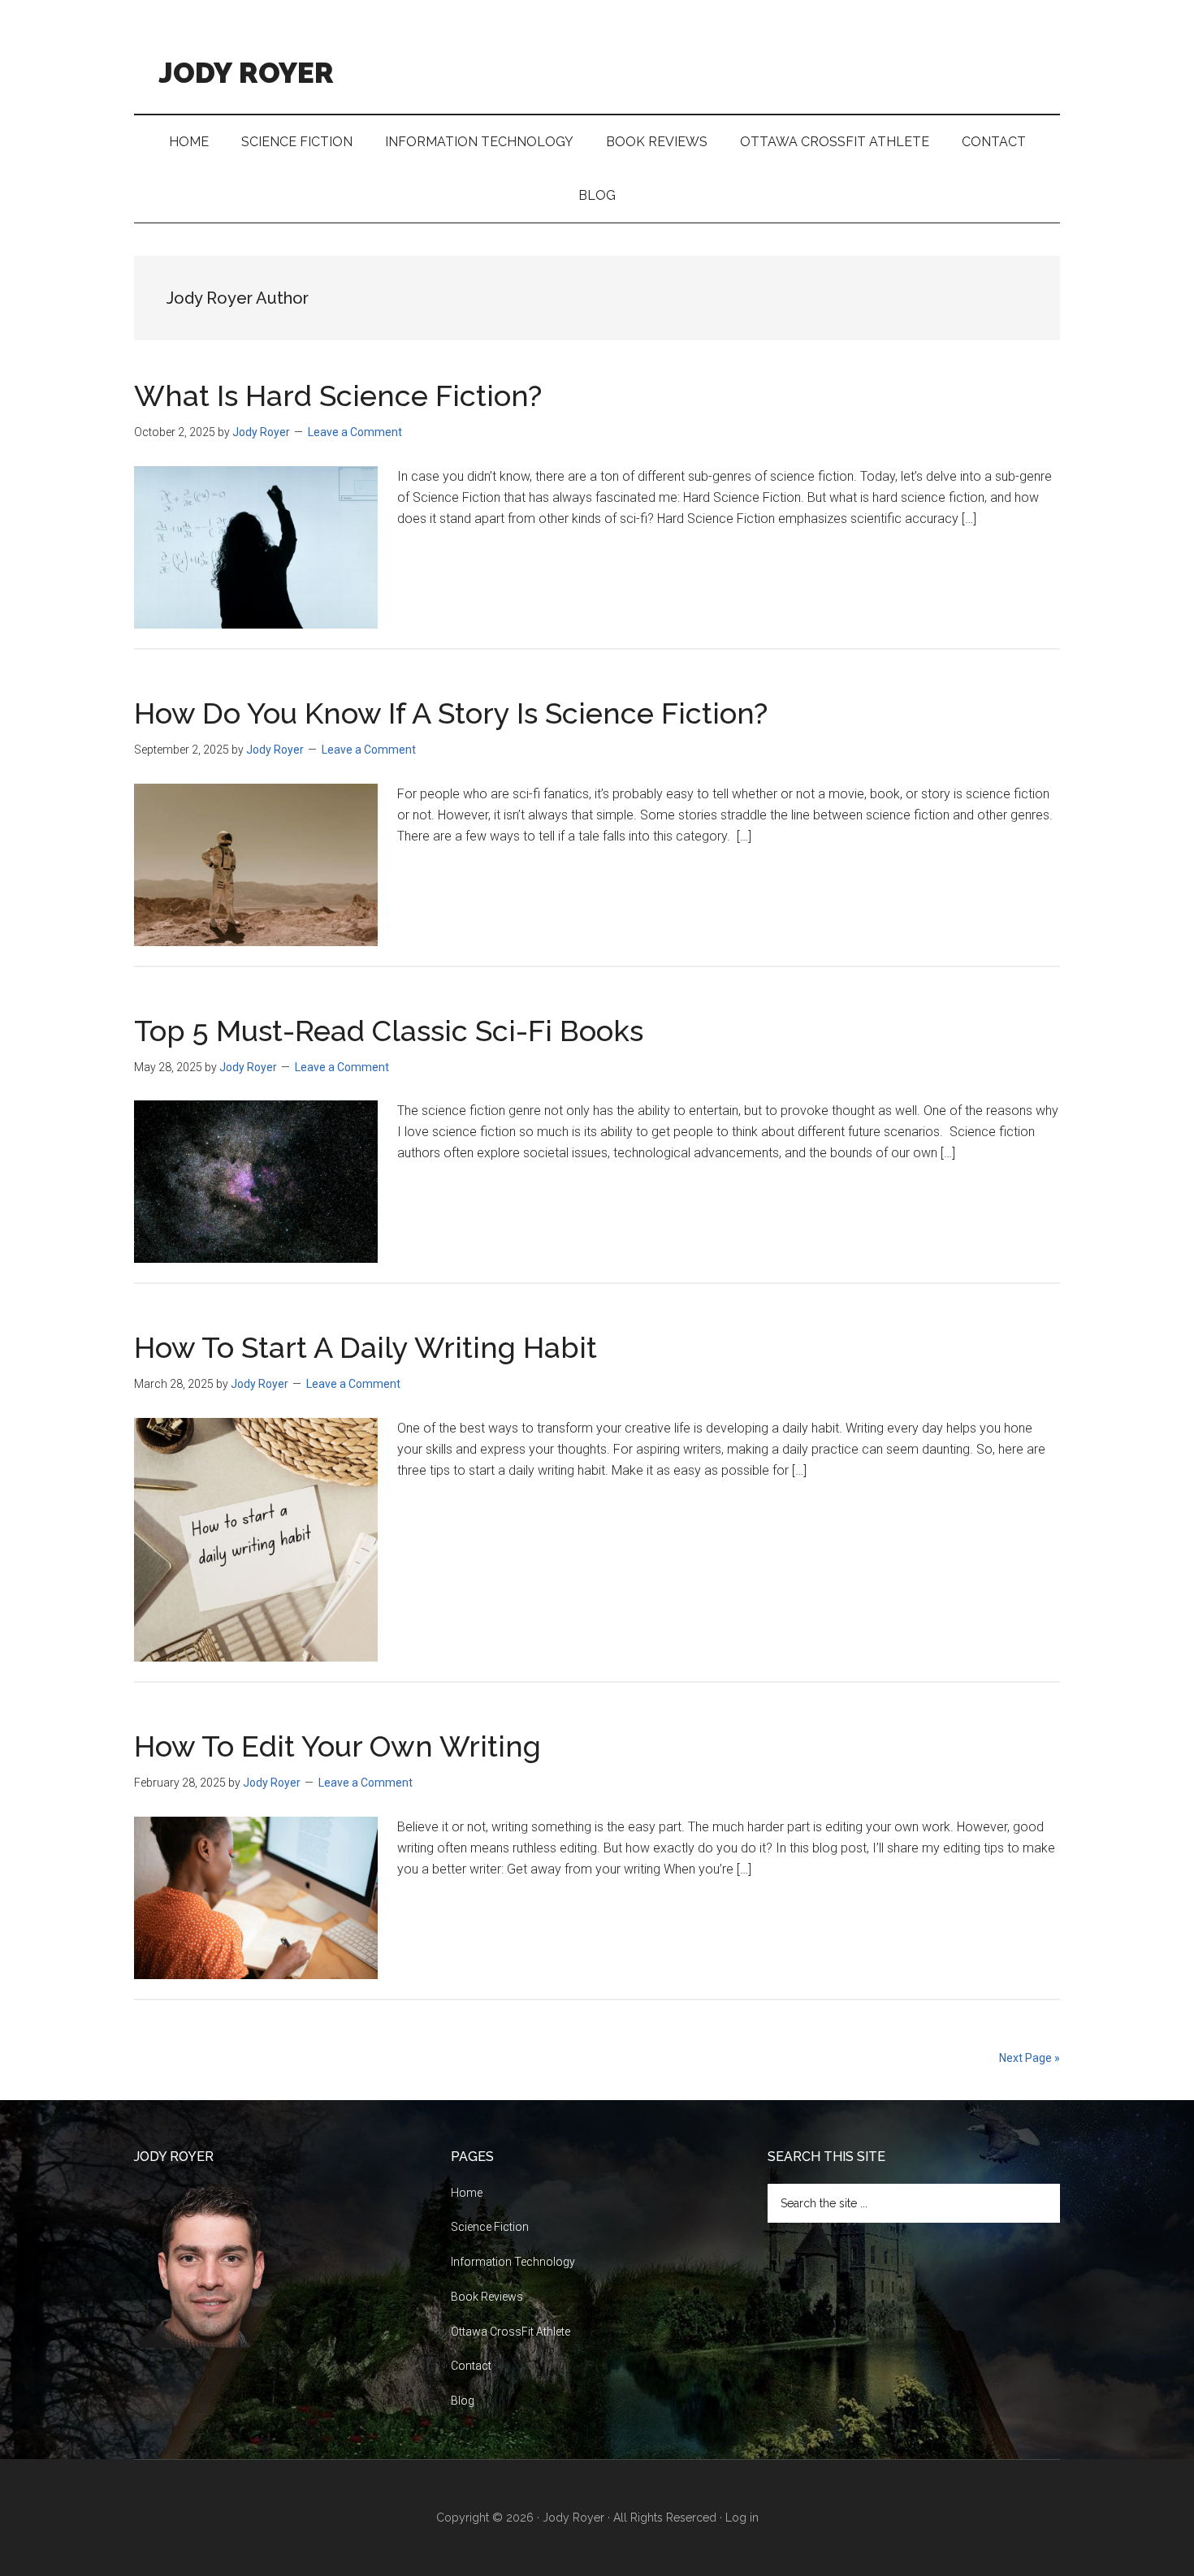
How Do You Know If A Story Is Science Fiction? (451, 713)
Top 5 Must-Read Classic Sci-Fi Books (389, 1031)
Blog (463, 2401)
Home (467, 2193)
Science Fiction (490, 2227)
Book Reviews (487, 2297)
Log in (742, 2518)
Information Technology (513, 2262)
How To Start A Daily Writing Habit (366, 1347)
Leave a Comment (355, 432)
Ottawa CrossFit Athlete (510, 2332)
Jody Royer (246, 69)
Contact (471, 2366)
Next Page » (1030, 2058)
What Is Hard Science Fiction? (338, 395)
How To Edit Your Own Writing (337, 1746)
